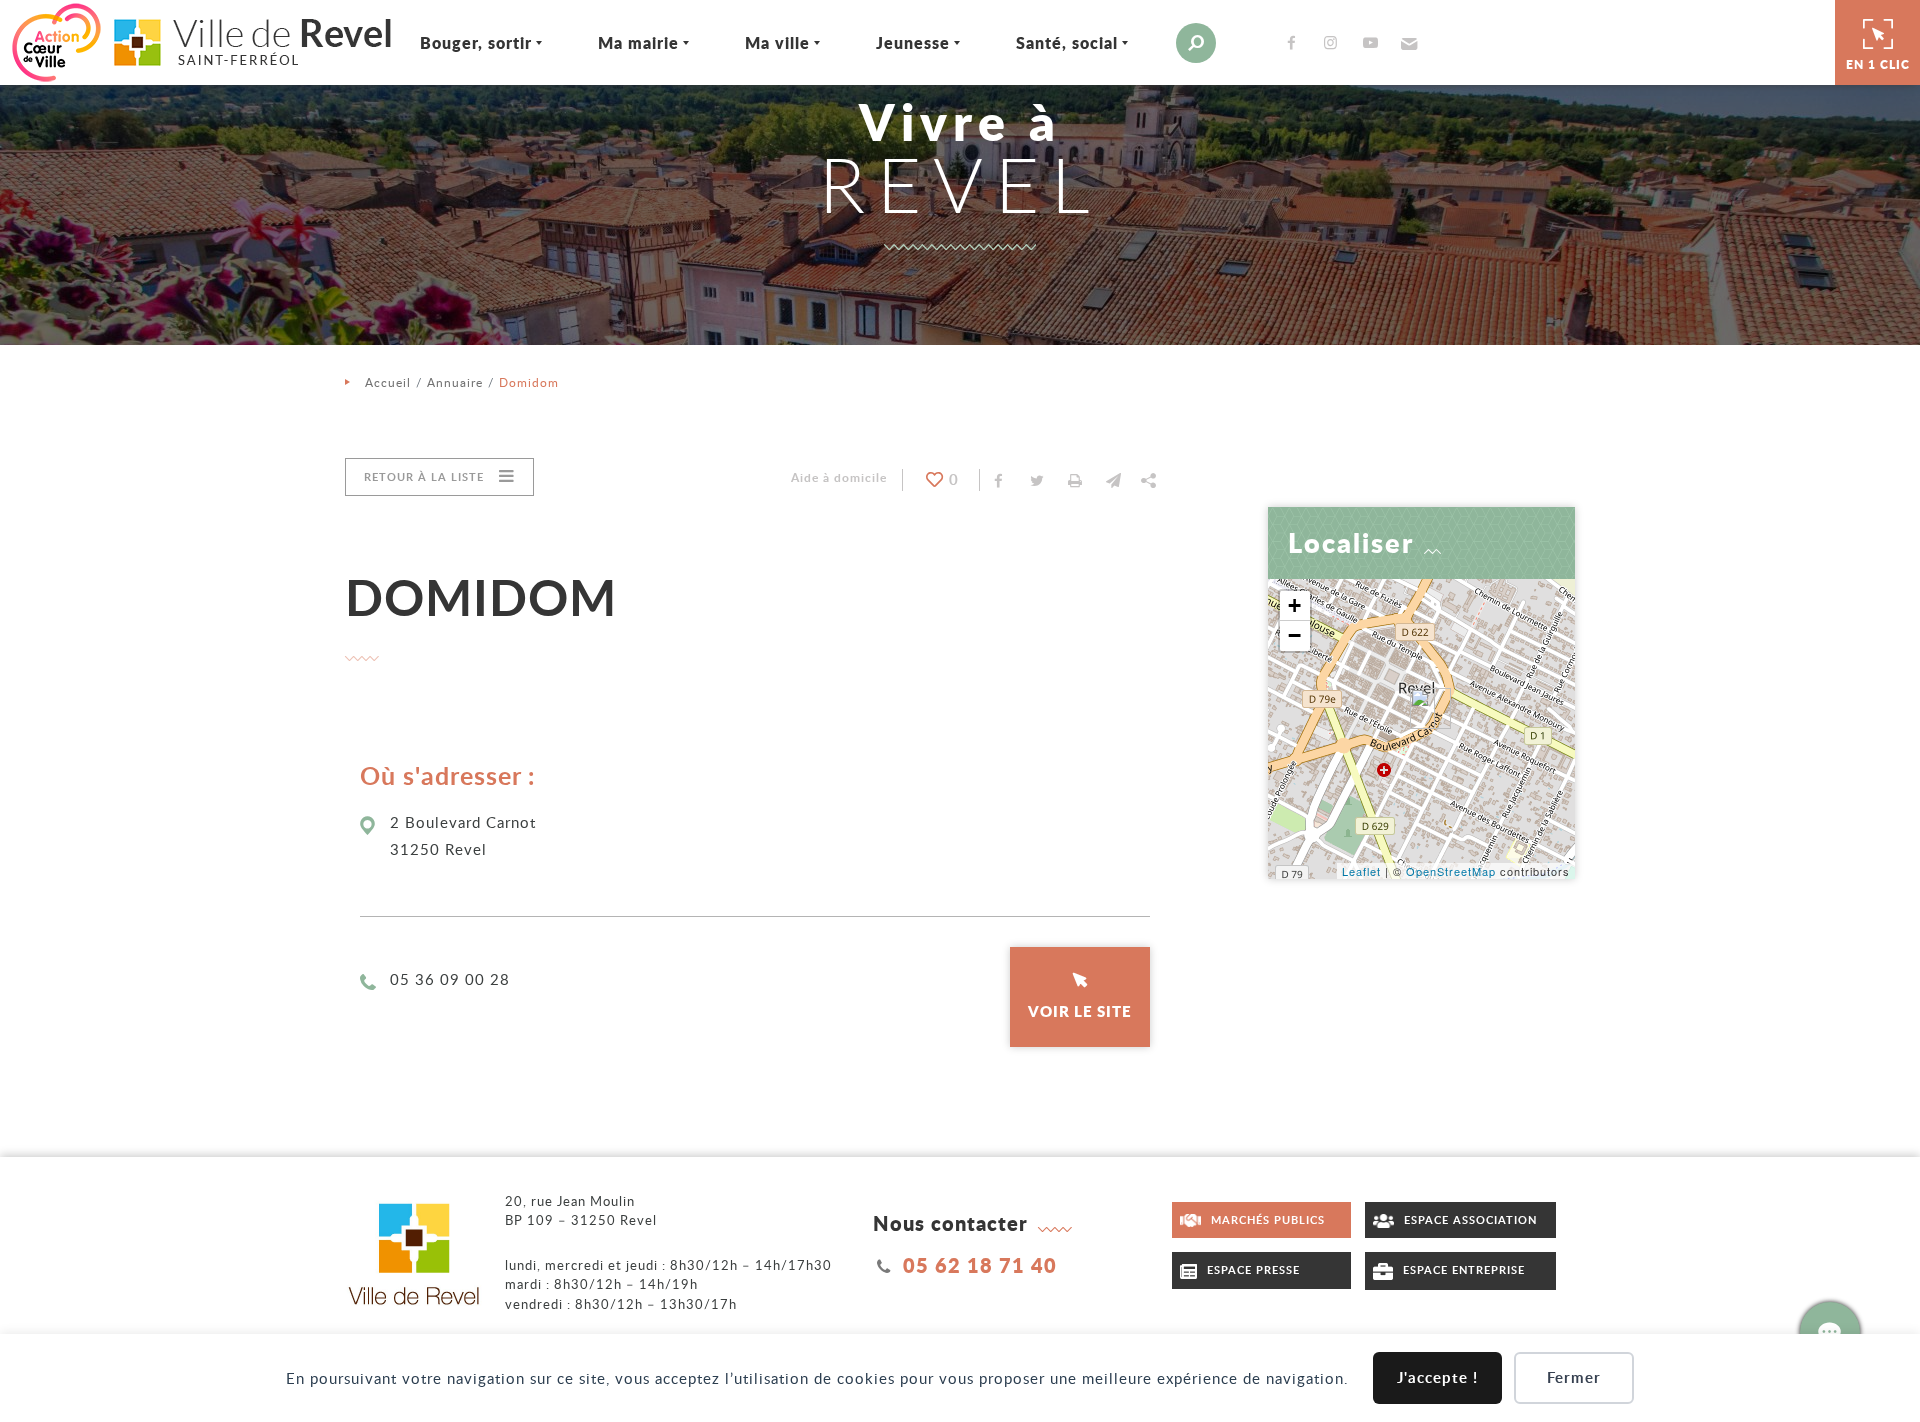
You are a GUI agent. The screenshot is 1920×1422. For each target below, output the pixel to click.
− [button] (1295, 635)
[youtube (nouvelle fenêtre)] (1374, 42)
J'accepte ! (1437, 1377)
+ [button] (1295, 605)
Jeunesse (913, 42)
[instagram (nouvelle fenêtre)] (1335, 42)
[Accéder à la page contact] (1830, 1332)
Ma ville (777, 42)
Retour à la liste (424, 476)
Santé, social (1067, 42)
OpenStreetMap (1451, 871)
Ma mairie (638, 42)
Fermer (1574, 1377)
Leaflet (1361, 871)
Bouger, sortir (476, 42)
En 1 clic (1878, 64)
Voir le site (1080, 1011)
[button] (1406, 43)
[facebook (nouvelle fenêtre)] (1295, 42)
